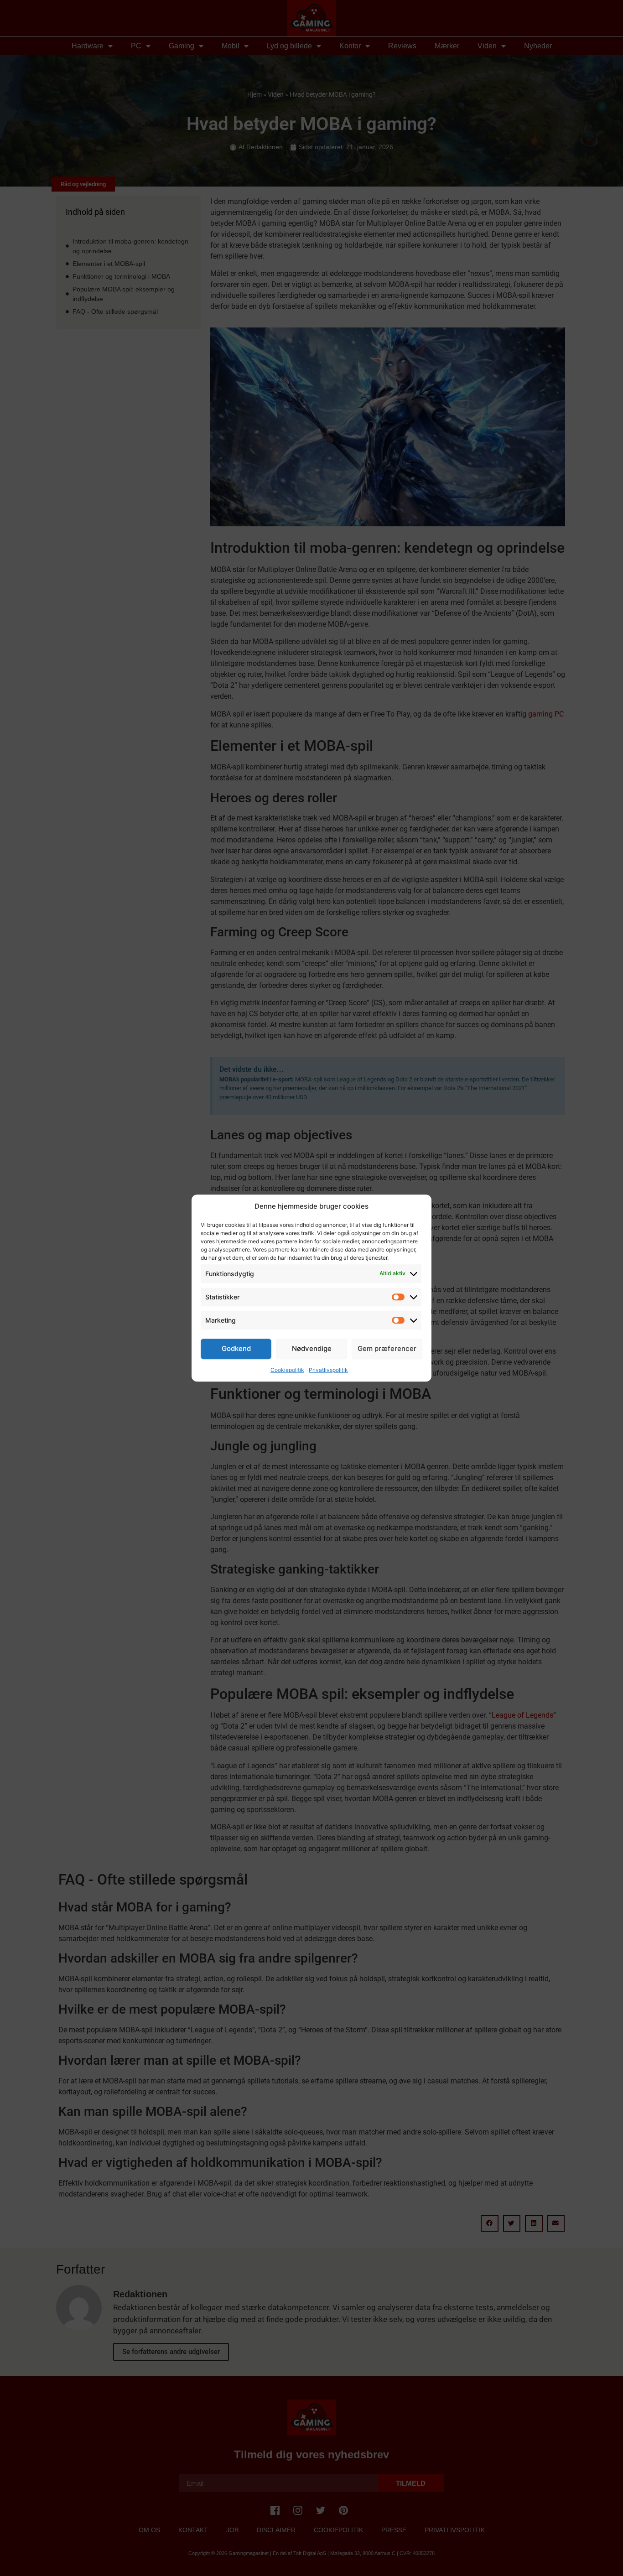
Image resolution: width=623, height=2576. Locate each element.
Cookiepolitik (287, 1370)
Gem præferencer (387, 1348)
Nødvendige (312, 1348)
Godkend (236, 1348)
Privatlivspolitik (328, 1370)
